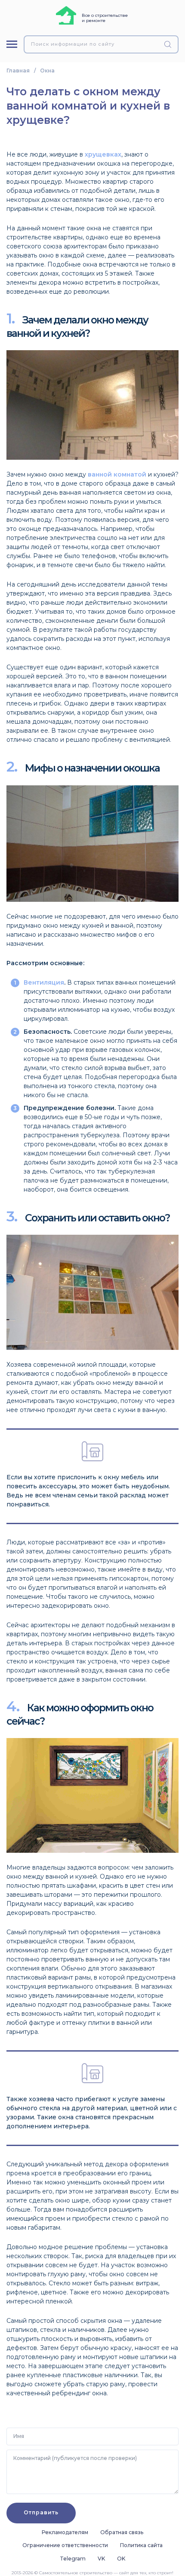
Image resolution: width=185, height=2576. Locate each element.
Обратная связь (122, 2532)
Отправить (41, 2512)
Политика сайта (141, 2545)
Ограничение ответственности (65, 2545)
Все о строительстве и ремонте (105, 18)
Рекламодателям (65, 2532)
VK (101, 2559)
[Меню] (12, 44)
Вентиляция (44, 982)
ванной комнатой (117, 474)
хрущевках (103, 154)
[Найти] (169, 44)
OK (121, 2559)
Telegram (73, 2559)
